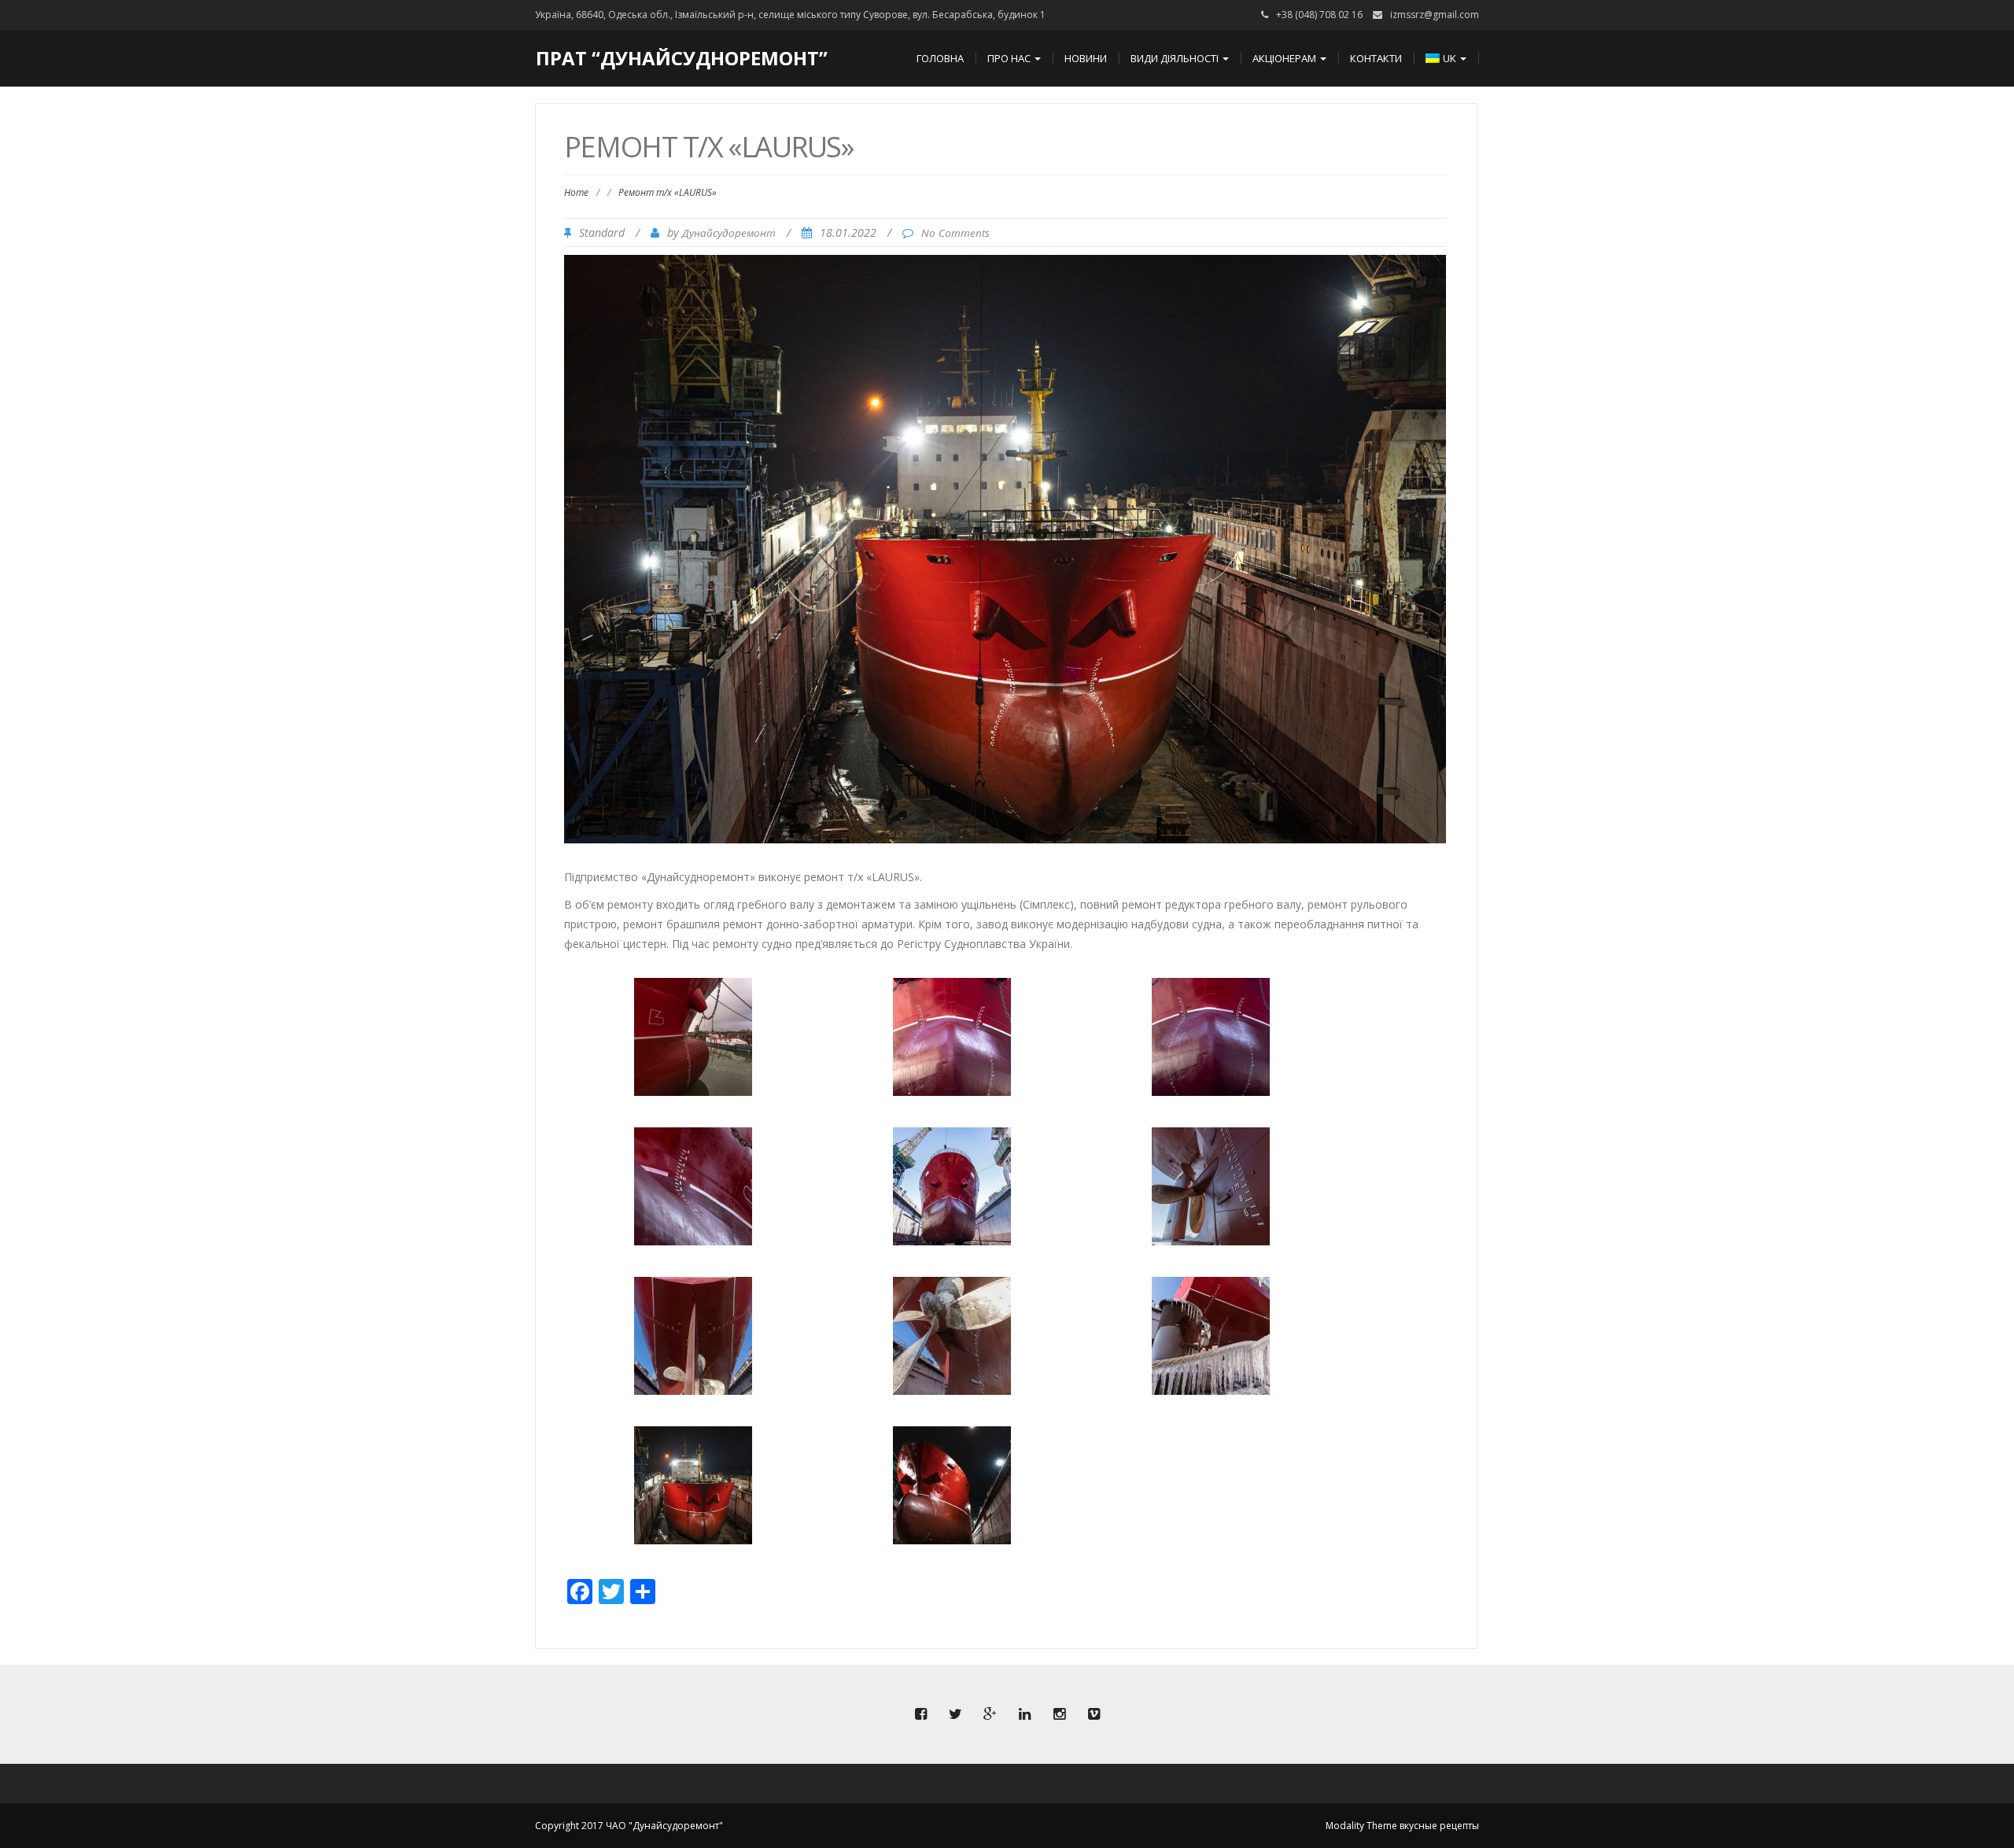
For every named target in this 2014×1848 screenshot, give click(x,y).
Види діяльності (1176, 58)
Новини (1086, 58)
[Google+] (990, 1714)
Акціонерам (1285, 58)
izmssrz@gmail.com (1435, 15)
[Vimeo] (1094, 1714)
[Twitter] (955, 1714)
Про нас (1010, 58)
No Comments (955, 233)
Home (576, 192)
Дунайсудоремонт (729, 233)
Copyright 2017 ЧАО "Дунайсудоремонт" (629, 1826)
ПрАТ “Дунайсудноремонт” (682, 58)
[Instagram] (1059, 1714)
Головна (940, 58)
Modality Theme (1361, 1826)
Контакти (1376, 58)
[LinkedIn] (1024, 1714)
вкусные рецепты (1439, 1826)
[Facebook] (920, 1714)
